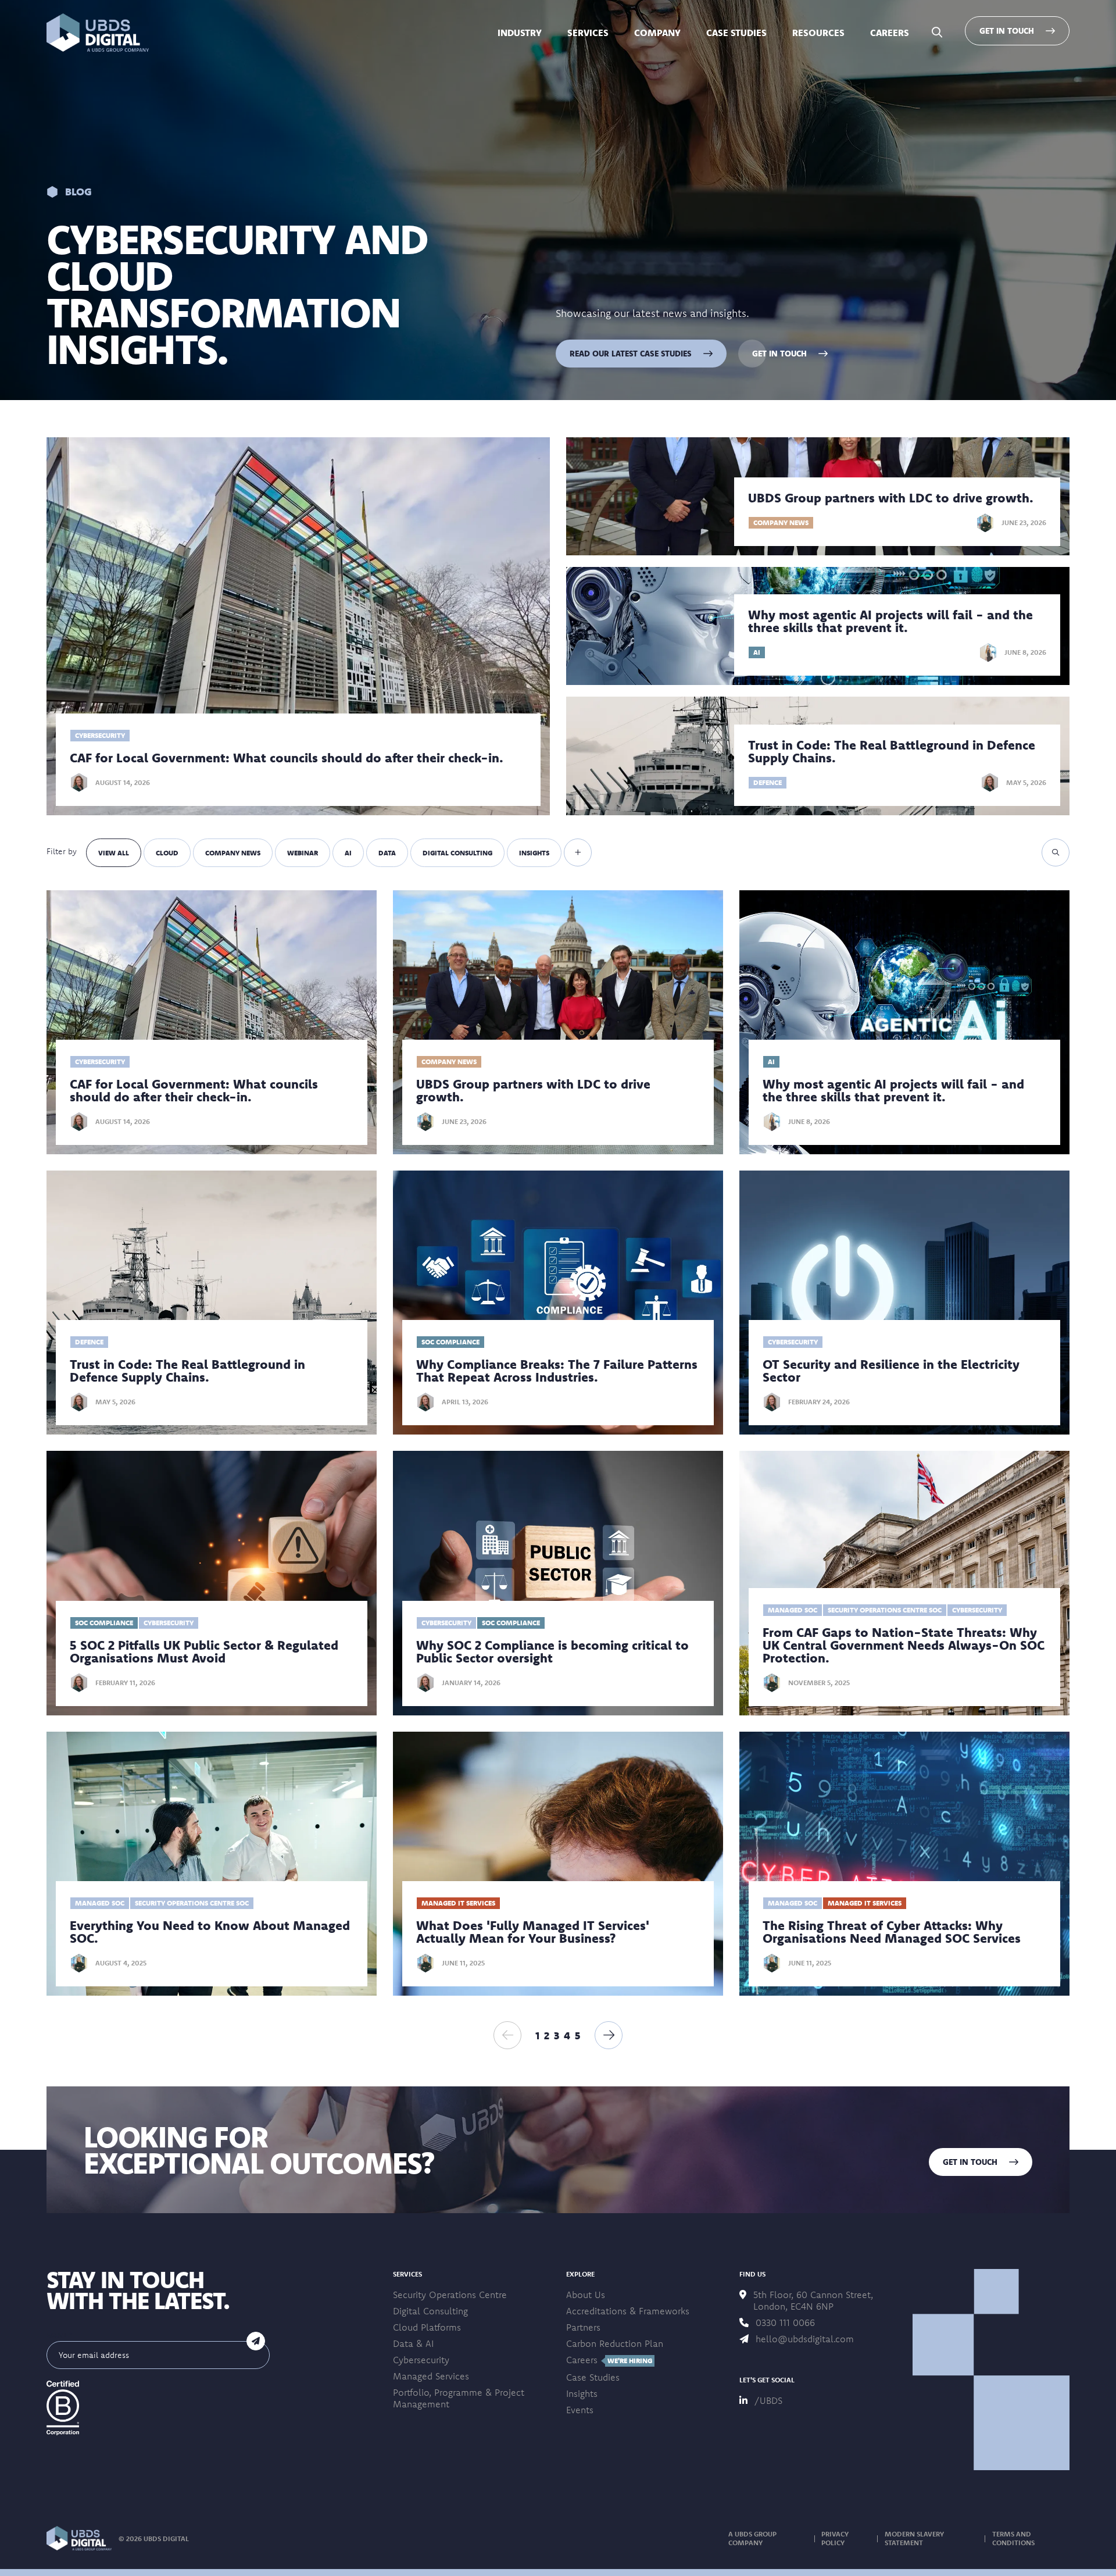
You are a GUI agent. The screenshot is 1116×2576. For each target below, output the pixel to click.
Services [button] (588, 33)
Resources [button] (818, 33)
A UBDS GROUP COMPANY (752, 2538)
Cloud (167, 853)
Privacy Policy (835, 2538)
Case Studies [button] (736, 33)
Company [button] (657, 33)
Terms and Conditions (1013, 2538)
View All (114, 853)
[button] (98, 33)
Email (60, 2335)
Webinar (303, 853)
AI (348, 853)
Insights (534, 853)
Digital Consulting (457, 853)
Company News (233, 853)
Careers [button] (890, 33)
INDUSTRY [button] (520, 33)
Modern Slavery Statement (914, 2538)
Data (387, 853)
